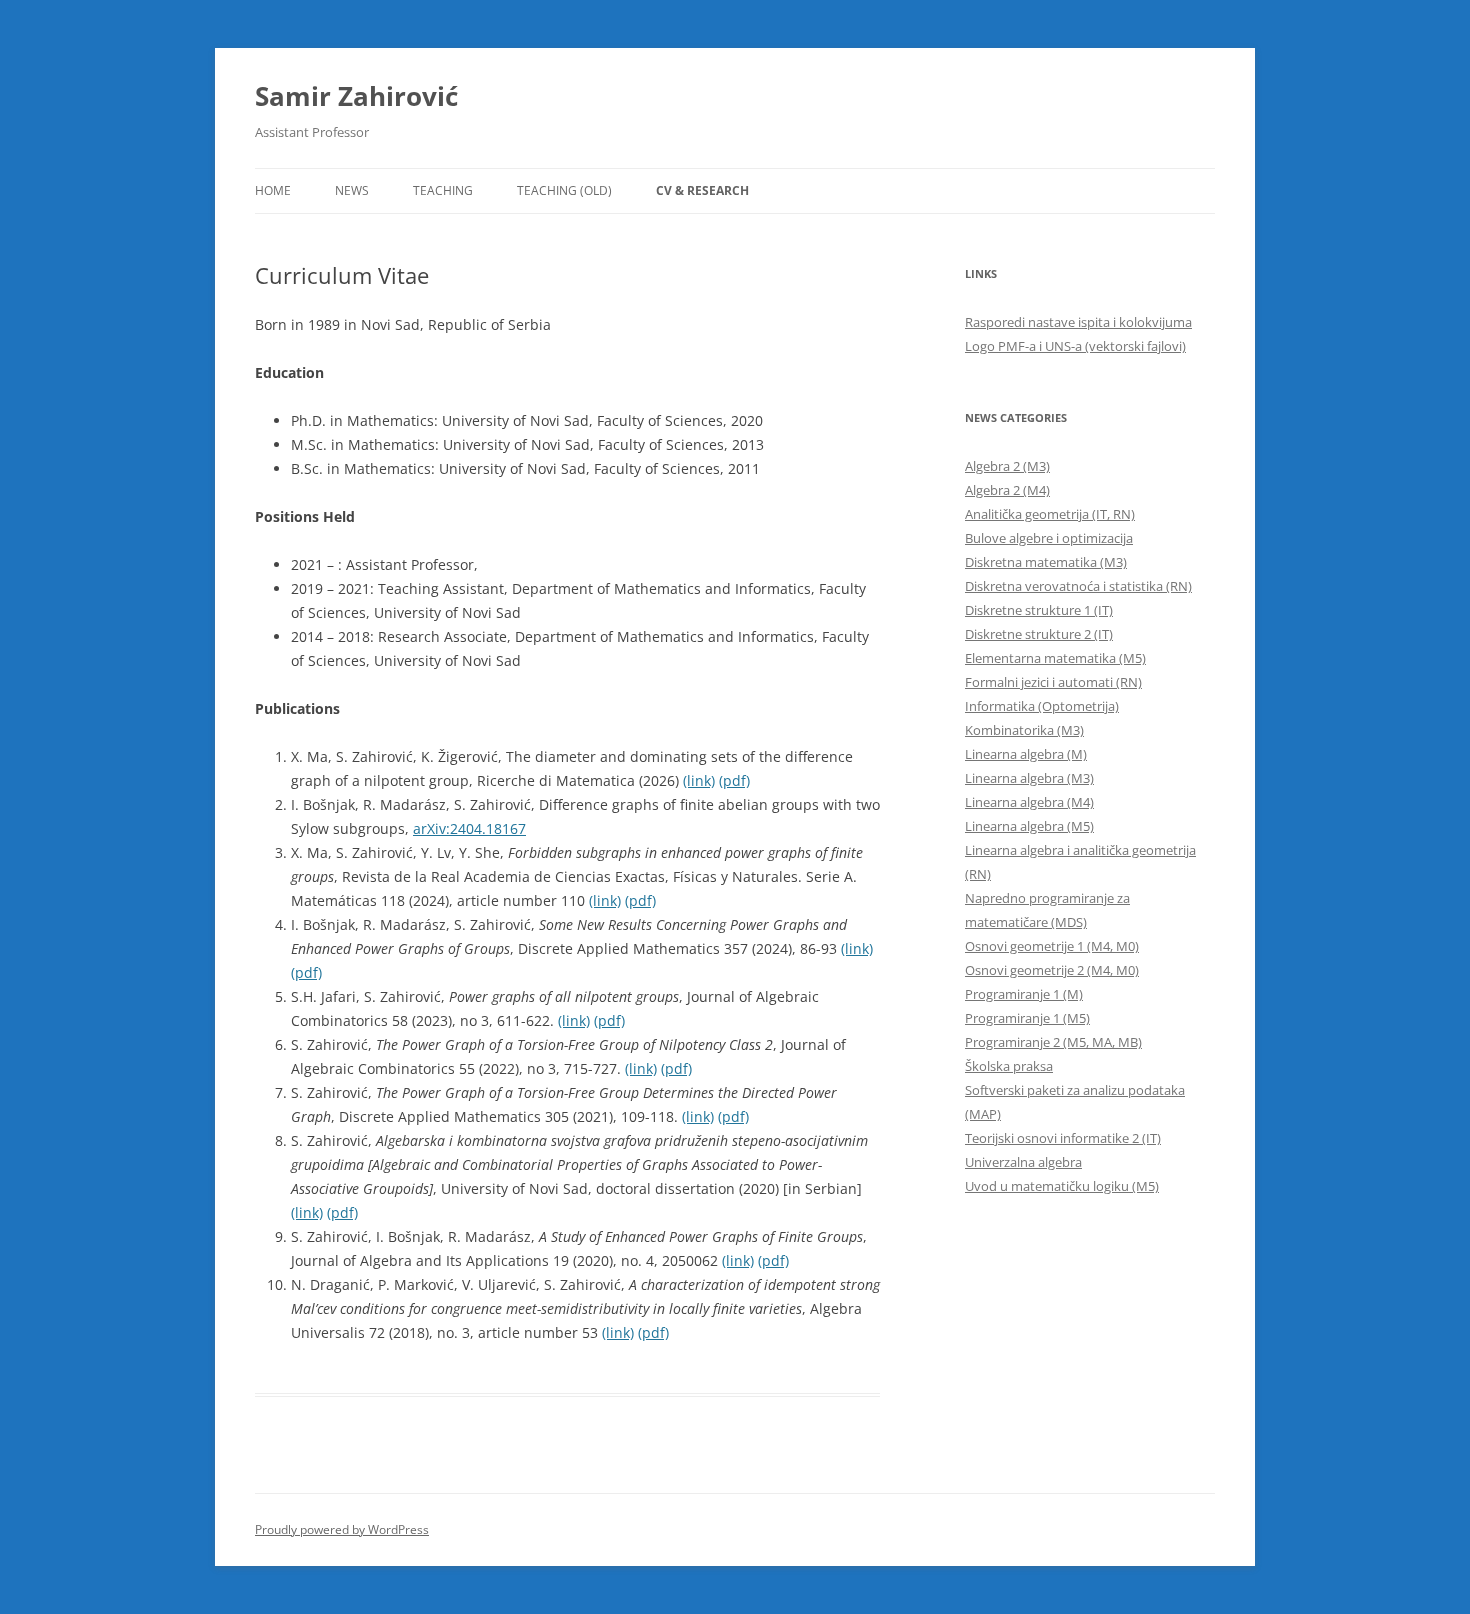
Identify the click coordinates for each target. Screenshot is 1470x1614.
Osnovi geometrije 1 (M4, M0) (1052, 946)
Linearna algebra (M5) (1029, 826)
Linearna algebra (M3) (1029, 778)
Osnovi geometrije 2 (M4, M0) (1052, 970)
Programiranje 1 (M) (1024, 994)
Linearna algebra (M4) (1029, 802)
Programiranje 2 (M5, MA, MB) (1053, 1042)
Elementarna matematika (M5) (1055, 658)
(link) (699, 780)
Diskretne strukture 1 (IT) (1039, 610)
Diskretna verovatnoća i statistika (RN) (1078, 586)
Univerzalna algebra (1023, 1162)
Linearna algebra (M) (1026, 754)
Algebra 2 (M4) (1007, 490)
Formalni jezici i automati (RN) (1053, 682)
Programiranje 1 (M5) (1027, 1018)
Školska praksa (1009, 1066)
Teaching (443, 190)
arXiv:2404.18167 (469, 828)
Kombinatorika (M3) (1024, 730)
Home (273, 190)
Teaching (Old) (564, 190)
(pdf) (734, 780)
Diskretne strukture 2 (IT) (1039, 634)
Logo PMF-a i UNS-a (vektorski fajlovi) (1075, 346)
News (352, 190)
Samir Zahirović (356, 96)
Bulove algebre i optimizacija (1049, 538)
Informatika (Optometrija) (1042, 706)
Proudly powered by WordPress (342, 1529)
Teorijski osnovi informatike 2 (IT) (1063, 1138)
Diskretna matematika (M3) (1046, 562)
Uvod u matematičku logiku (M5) (1062, 1186)
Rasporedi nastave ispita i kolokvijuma (1078, 322)
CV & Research (702, 190)
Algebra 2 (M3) (1007, 466)
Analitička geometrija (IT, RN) (1050, 514)
